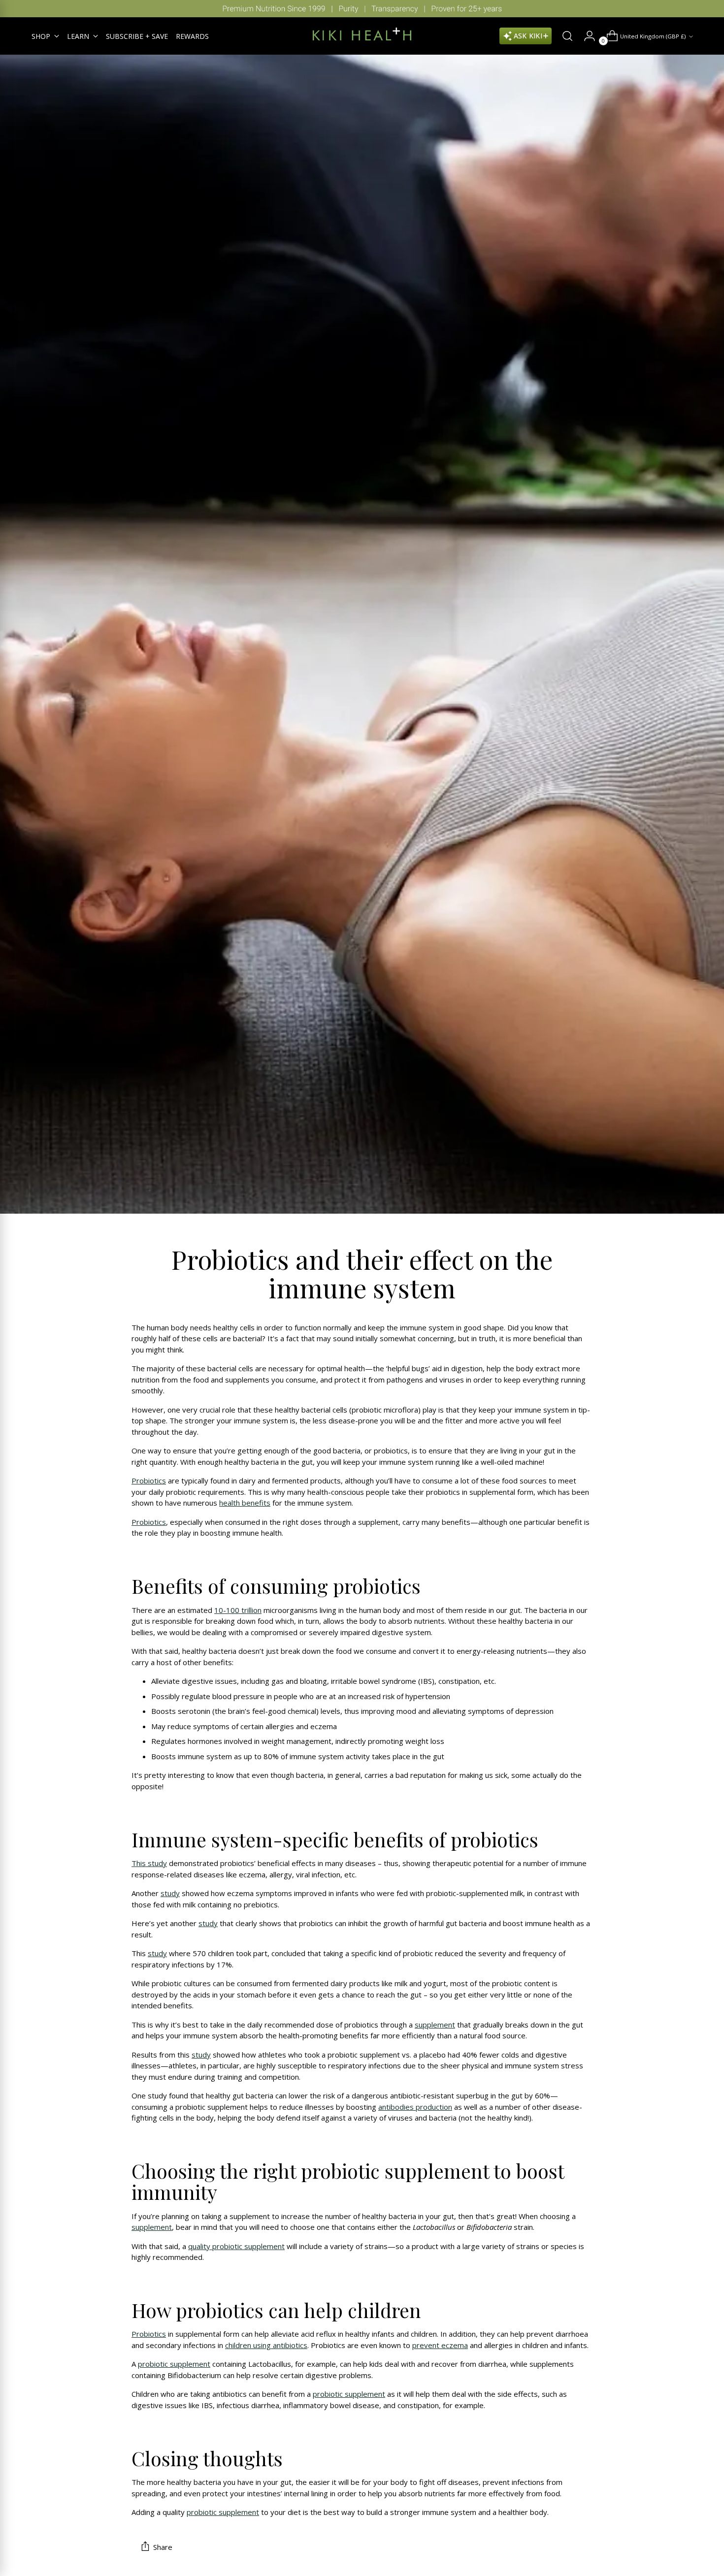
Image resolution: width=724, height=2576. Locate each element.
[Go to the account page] (586, 36)
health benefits (245, 1503)
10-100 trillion (238, 1610)
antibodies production (415, 2107)
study (170, 1893)
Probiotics (149, 1481)
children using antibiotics (266, 2345)
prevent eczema (440, 2345)
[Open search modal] (563, 36)
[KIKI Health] (362, 34)
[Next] (709, 9)
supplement (435, 2025)
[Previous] (15, 9)
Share (163, 2547)
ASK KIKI (528, 36)
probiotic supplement (174, 2364)
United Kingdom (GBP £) (653, 36)
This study (149, 1863)
